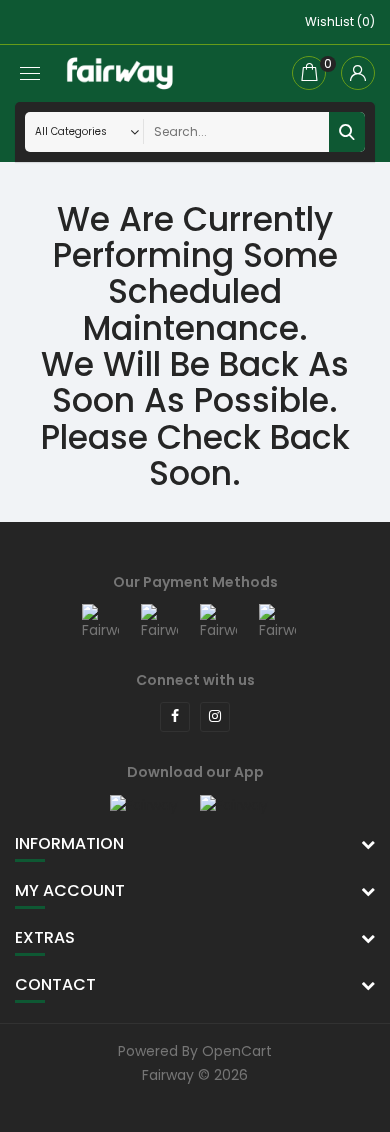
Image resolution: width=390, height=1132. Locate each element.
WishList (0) (340, 21)
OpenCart (237, 1051)
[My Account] (358, 73)
